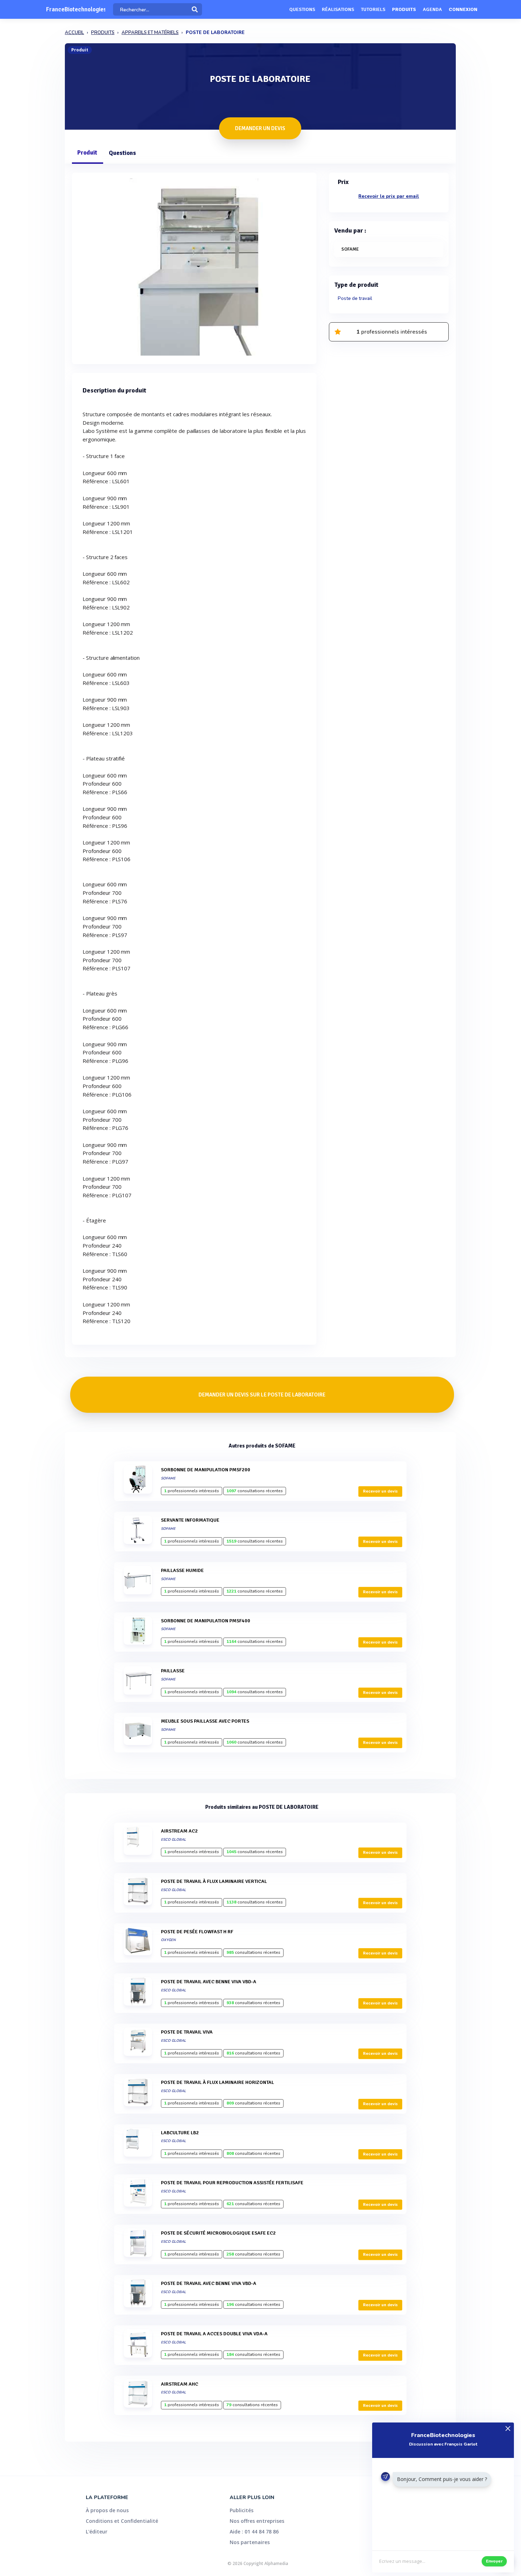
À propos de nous (107, 2510)
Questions (302, 9)
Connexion (463, 9)
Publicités (242, 2510)
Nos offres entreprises (257, 2521)
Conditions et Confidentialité (122, 2521)
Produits (404, 9)
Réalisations (338, 9)
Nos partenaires (250, 2542)
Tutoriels (373, 9)
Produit (87, 153)
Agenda (432, 9)
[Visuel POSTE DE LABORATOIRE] (194, 267)
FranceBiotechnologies (76, 9)
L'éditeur (97, 2532)
